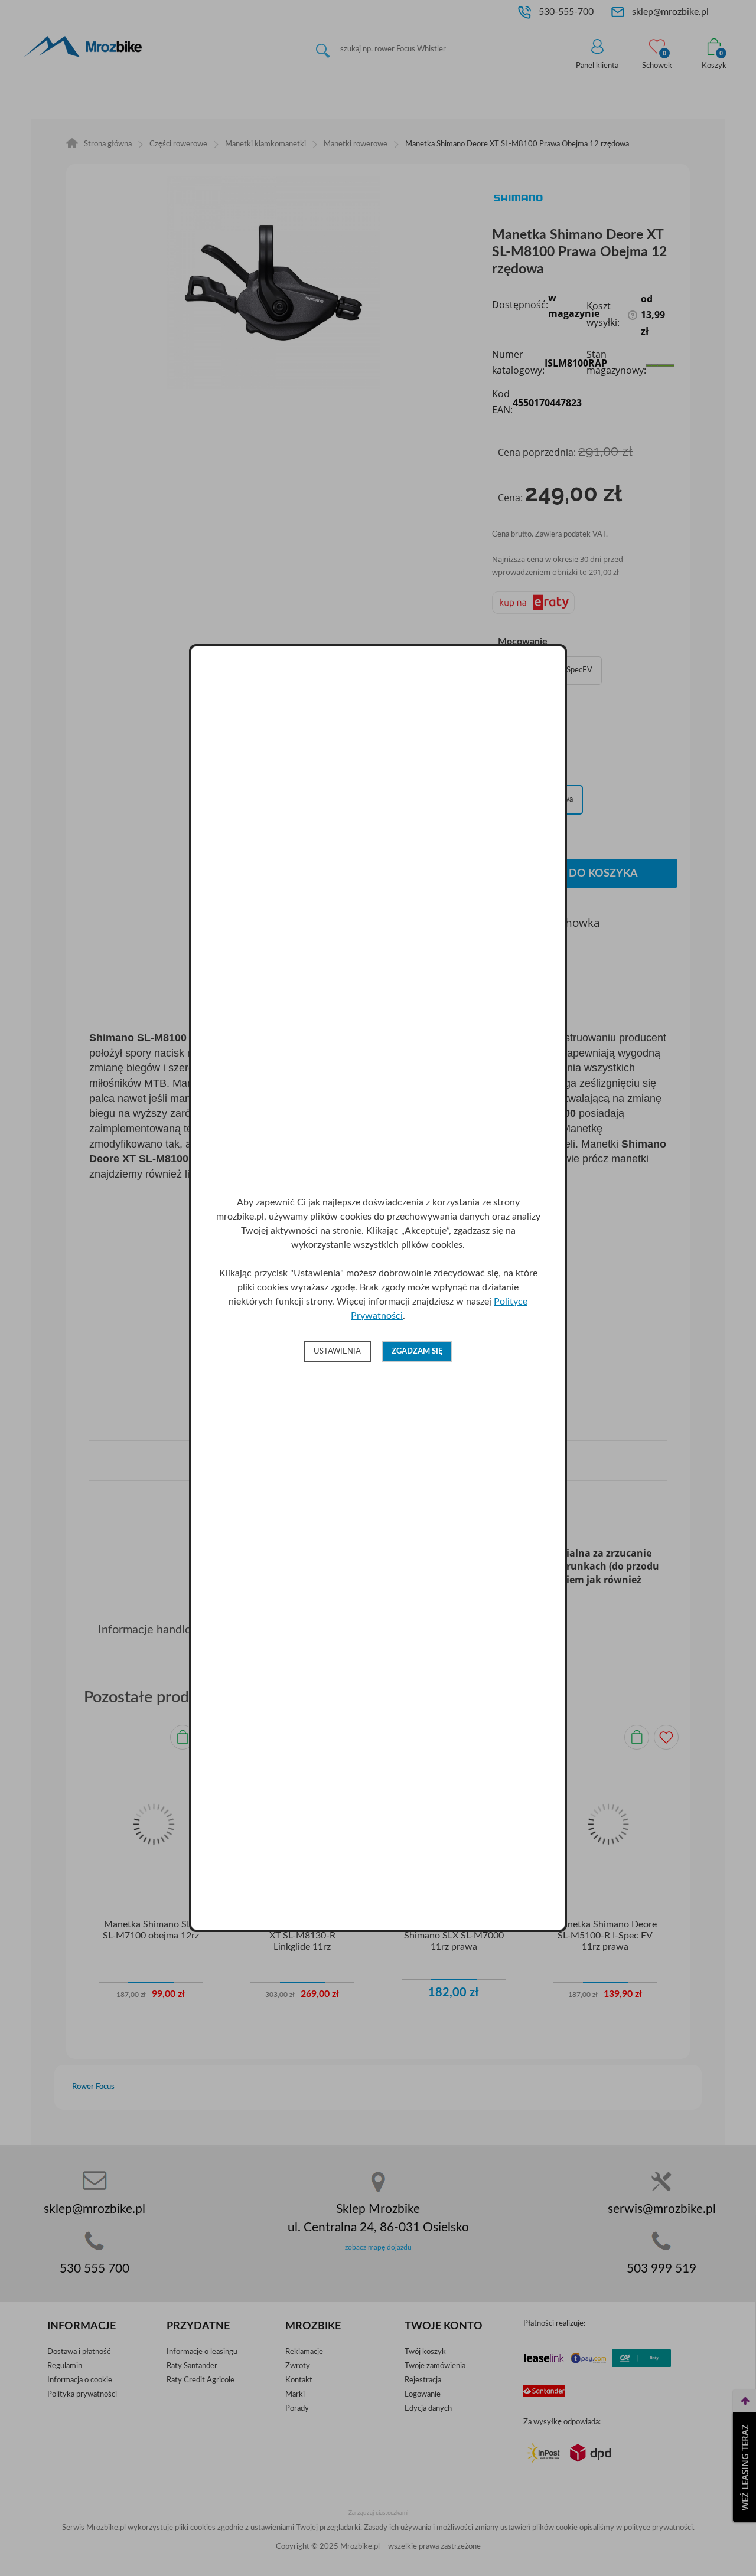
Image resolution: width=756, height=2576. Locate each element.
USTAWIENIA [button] (337, 1351)
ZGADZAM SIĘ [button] (417, 1351)
